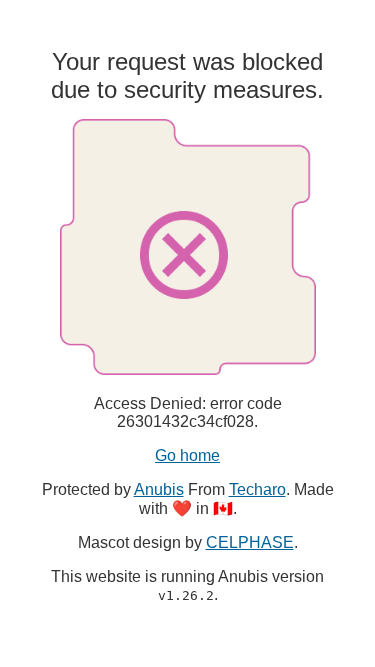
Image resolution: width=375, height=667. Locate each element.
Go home (187, 455)
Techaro (257, 489)
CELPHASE (250, 542)
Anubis (159, 489)
